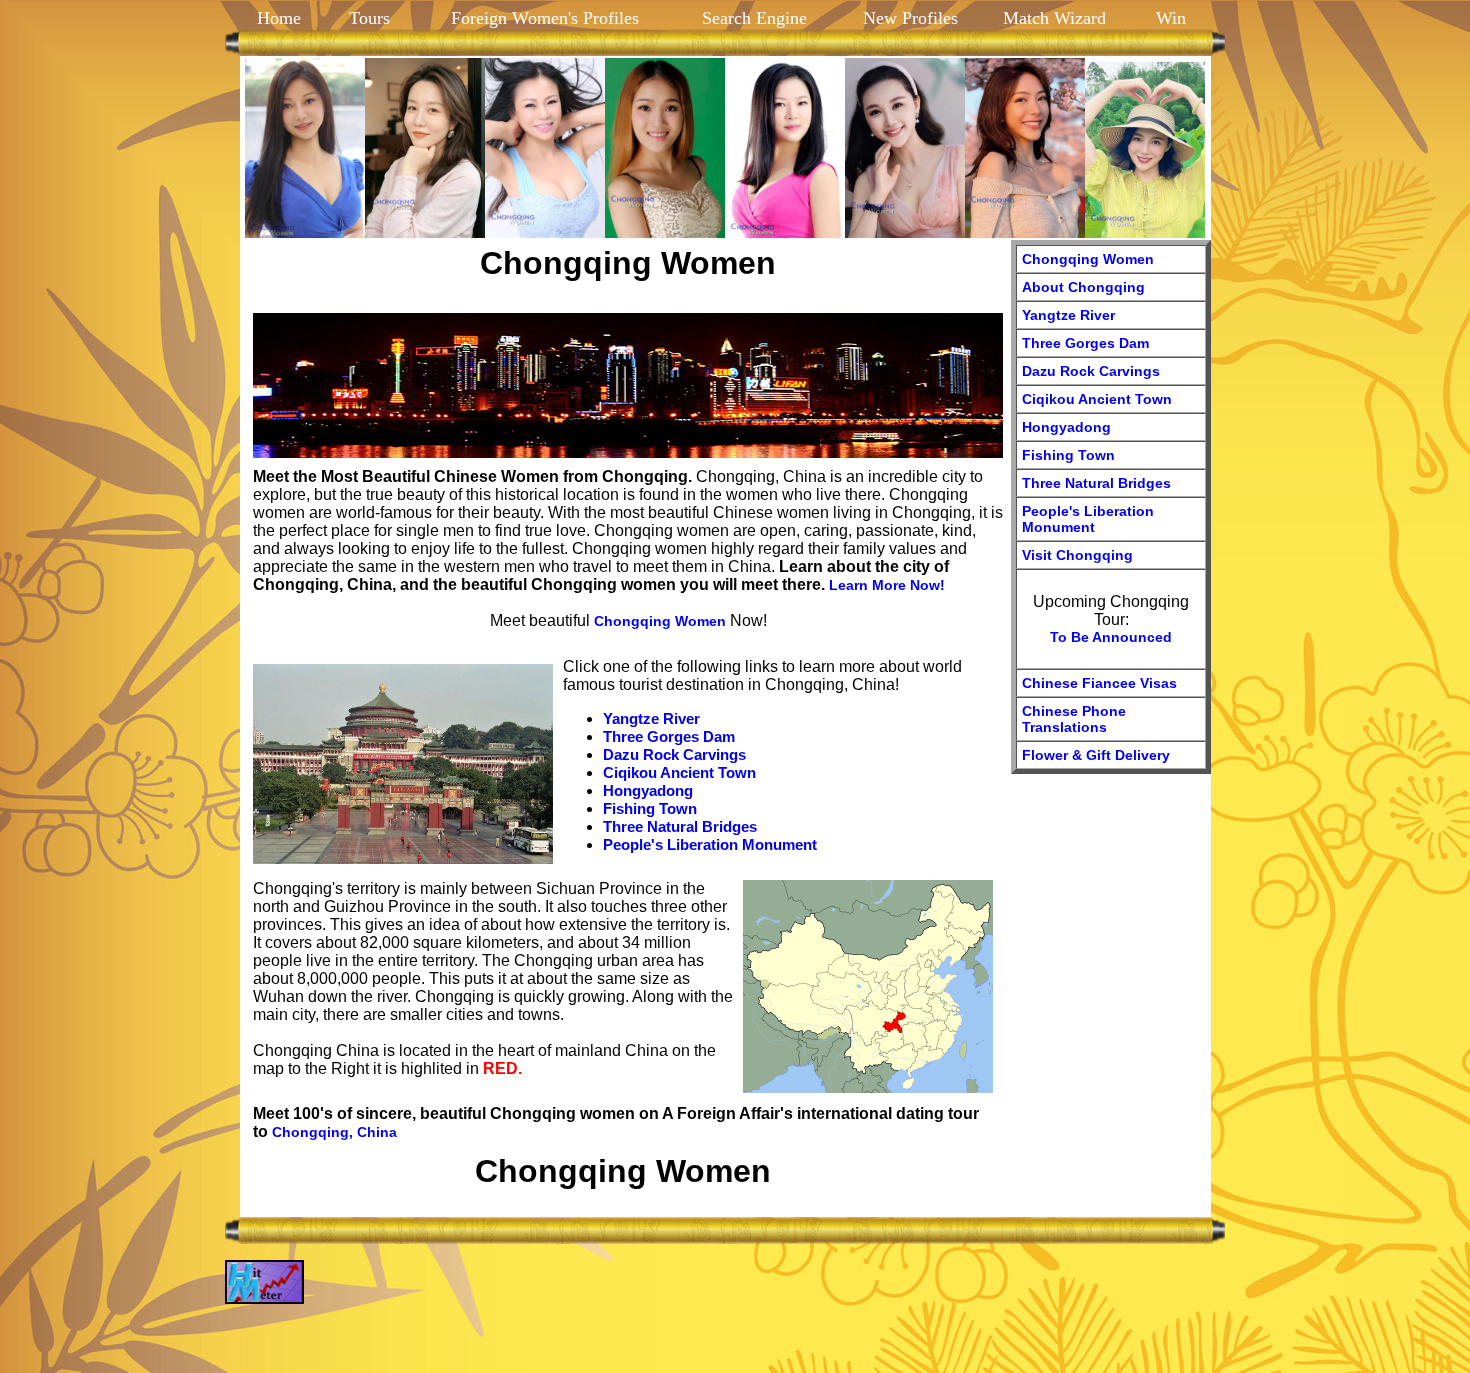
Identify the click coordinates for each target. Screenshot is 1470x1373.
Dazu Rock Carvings (674, 754)
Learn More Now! (887, 585)
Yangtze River (651, 718)
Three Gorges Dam (669, 736)
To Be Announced (1111, 637)
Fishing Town (650, 808)
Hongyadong (648, 790)
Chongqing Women (660, 621)
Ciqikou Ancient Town (679, 772)
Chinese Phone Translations (1074, 719)
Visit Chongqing (1077, 555)
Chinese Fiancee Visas (1099, 683)
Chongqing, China (334, 1132)
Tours (367, 18)
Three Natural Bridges (680, 826)
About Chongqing (1083, 287)
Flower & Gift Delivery (1096, 755)
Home (279, 18)
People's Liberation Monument (710, 844)
